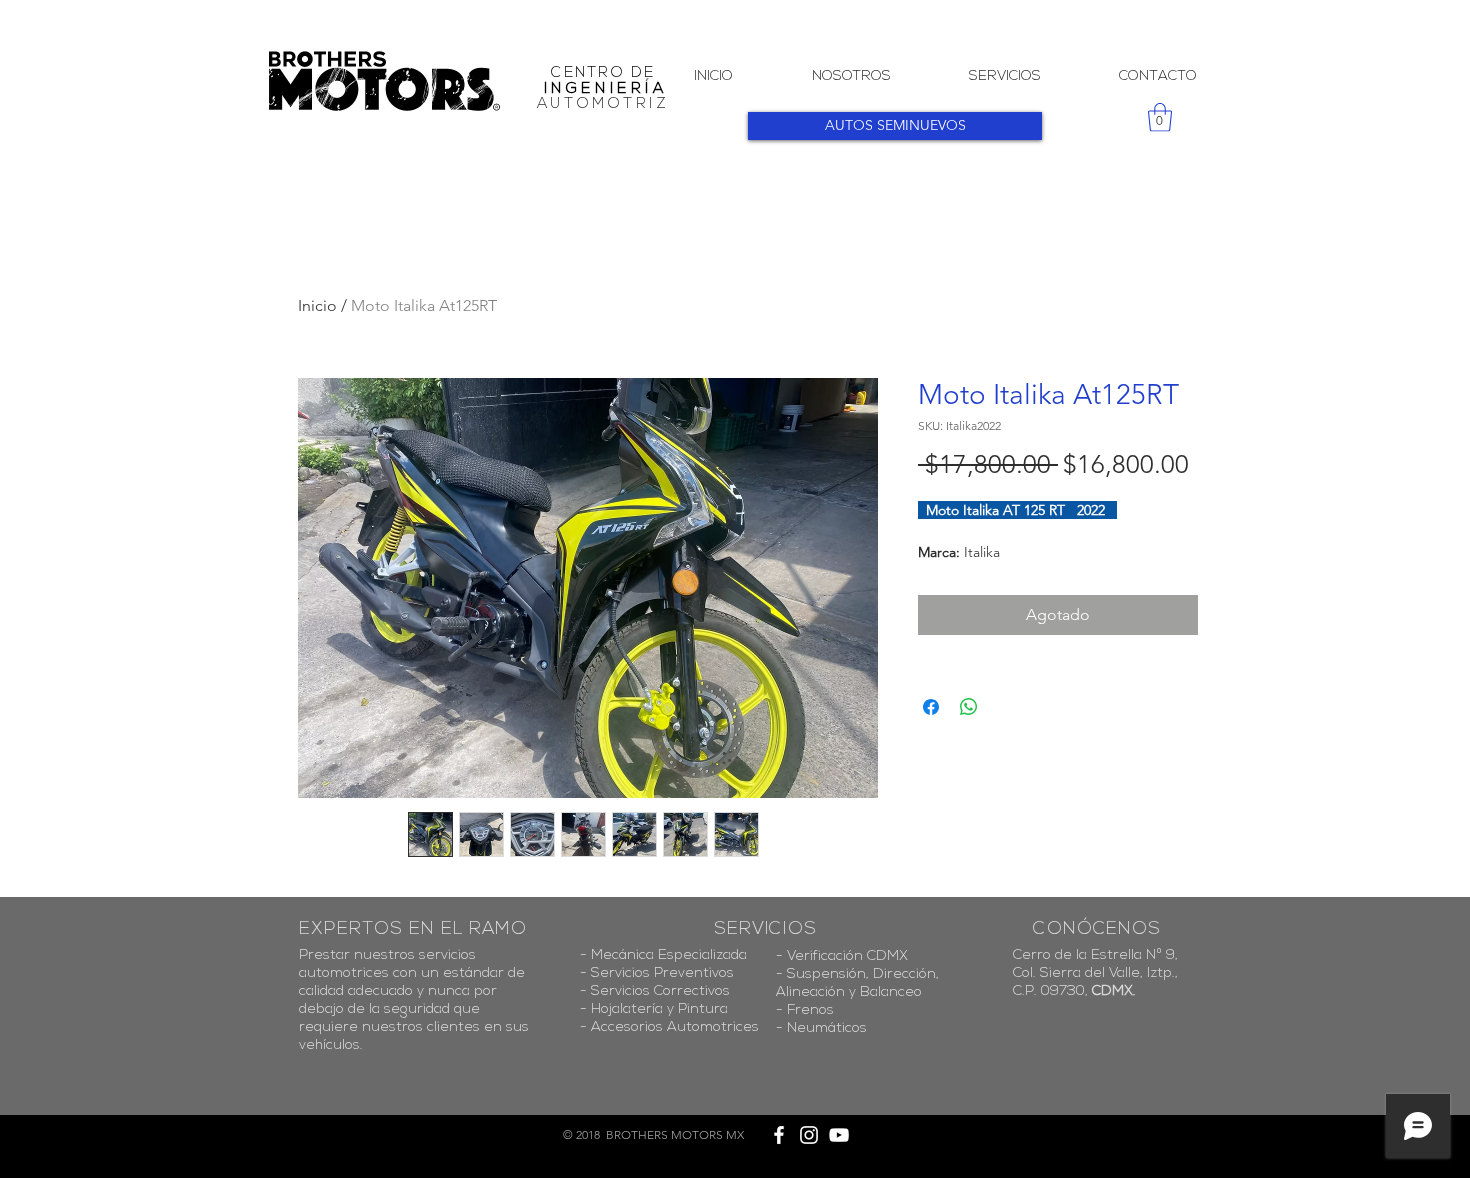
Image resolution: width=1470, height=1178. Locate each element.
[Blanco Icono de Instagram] (809, 1135)
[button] (1160, 117)
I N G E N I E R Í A (604, 89)
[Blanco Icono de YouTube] (839, 1135)
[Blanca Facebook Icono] (779, 1135)
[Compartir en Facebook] (931, 707)
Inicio (317, 305)
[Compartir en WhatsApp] (969, 707)
